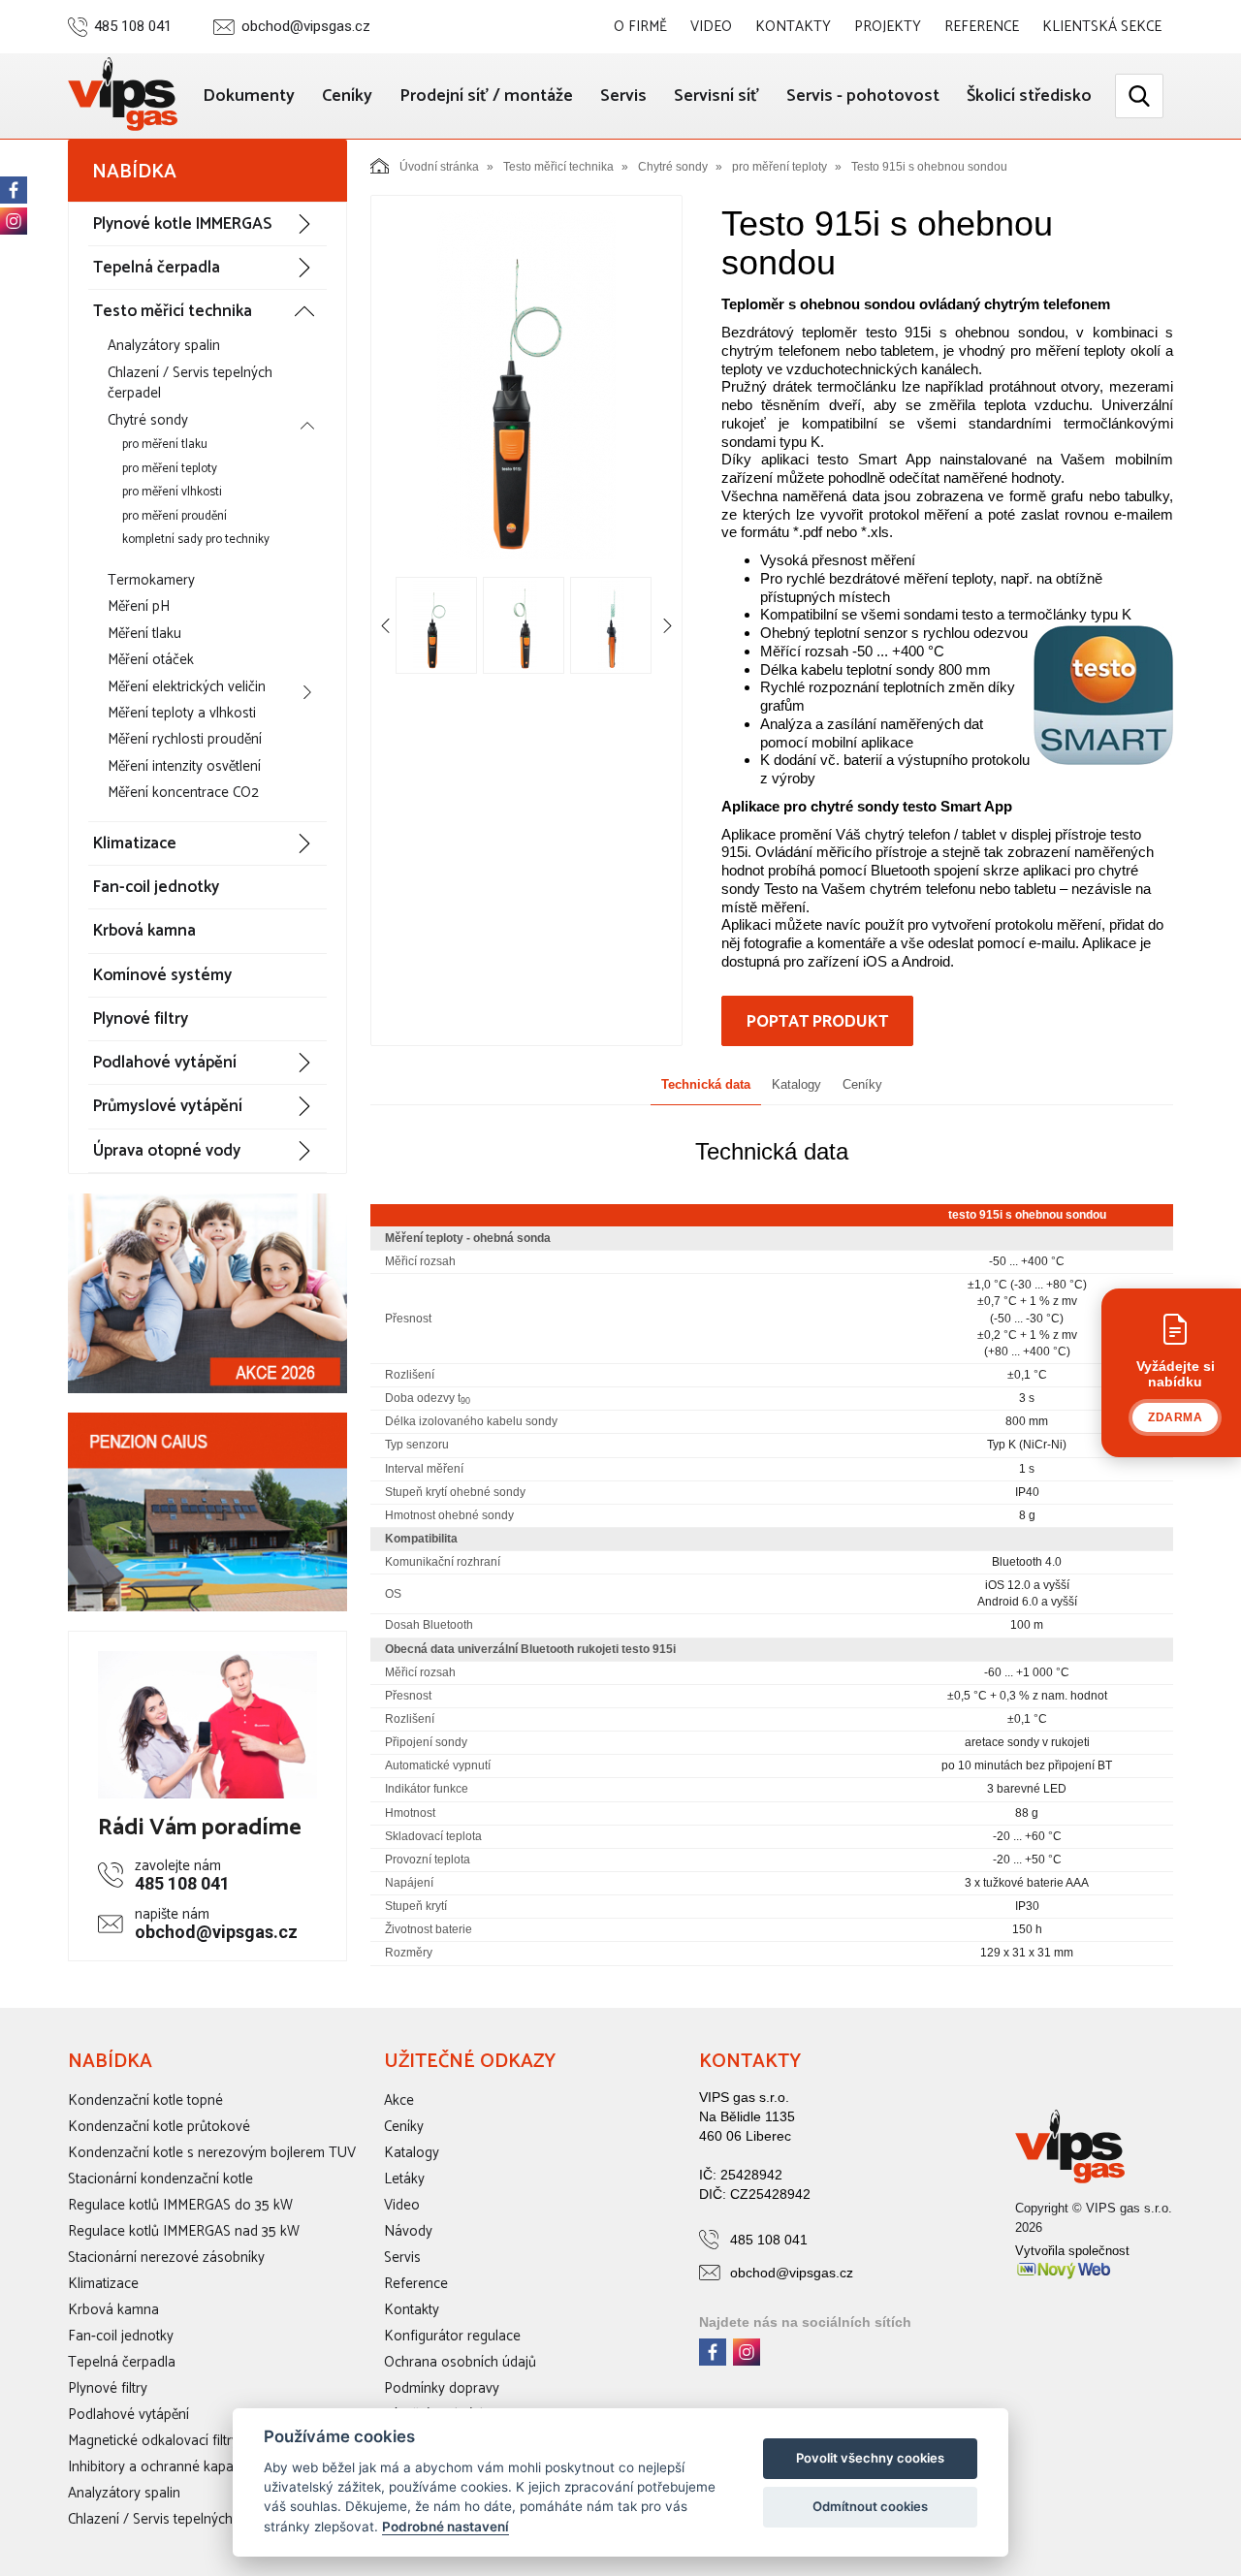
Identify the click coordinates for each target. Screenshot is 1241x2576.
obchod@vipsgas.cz (306, 27)
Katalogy (796, 1084)
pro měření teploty (170, 469)
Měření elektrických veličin (187, 687)
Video (711, 27)
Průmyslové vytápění (168, 1106)
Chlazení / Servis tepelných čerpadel (190, 383)
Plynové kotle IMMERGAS (182, 224)
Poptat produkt (817, 1022)
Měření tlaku (144, 634)
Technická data (706, 1084)
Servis (623, 96)
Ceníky (347, 96)
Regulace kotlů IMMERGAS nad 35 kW (184, 2231)
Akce (399, 2100)
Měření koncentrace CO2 (183, 793)
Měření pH (139, 606)
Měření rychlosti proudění (185, 739)
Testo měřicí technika (173, 311)
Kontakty (793, 27)
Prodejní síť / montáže (486, 96)
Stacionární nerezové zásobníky (166, 2258)
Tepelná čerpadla (157, 268)
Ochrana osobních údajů (460, 2362)
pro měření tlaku (165, 445)
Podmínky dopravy (442, 2388)
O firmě (640, 27)
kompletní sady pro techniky (196, 540)
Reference (982, 27)
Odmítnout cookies (870, 2506)
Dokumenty (249, 96)
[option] (526, 385)
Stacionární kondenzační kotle (160, 2179)
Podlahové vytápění (165, 1063)
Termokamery (151, 580)
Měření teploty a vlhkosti (182, 713)
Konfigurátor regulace (452, 2336)
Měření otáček (151, 660)
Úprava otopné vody (167, 1151)
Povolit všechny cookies (870, 2458)
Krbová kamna (144, 931)
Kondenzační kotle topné (145, 2100)
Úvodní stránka (439, 167)
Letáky (404, 2179)
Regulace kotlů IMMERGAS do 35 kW (180, 2205)
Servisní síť (716, 96)
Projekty (888, 27)
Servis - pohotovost (863, 96)
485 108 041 (133, 27)
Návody (408, 2231)
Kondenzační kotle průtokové (159, 2127)
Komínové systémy (162, 975)
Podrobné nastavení (445, 2527)
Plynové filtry (141, 1019)
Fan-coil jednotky (156, 887)
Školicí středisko (1029, 96)
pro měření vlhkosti (172, 492)
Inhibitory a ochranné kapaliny (161, 2467)
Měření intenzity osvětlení (184, 766)
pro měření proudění (175, 516)
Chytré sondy (148, 420)
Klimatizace (135, 843)
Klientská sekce (1102, 27)
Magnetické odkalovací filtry (153, 2441)
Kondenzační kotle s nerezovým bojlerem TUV (212, 2153)
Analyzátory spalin (164, 346)
